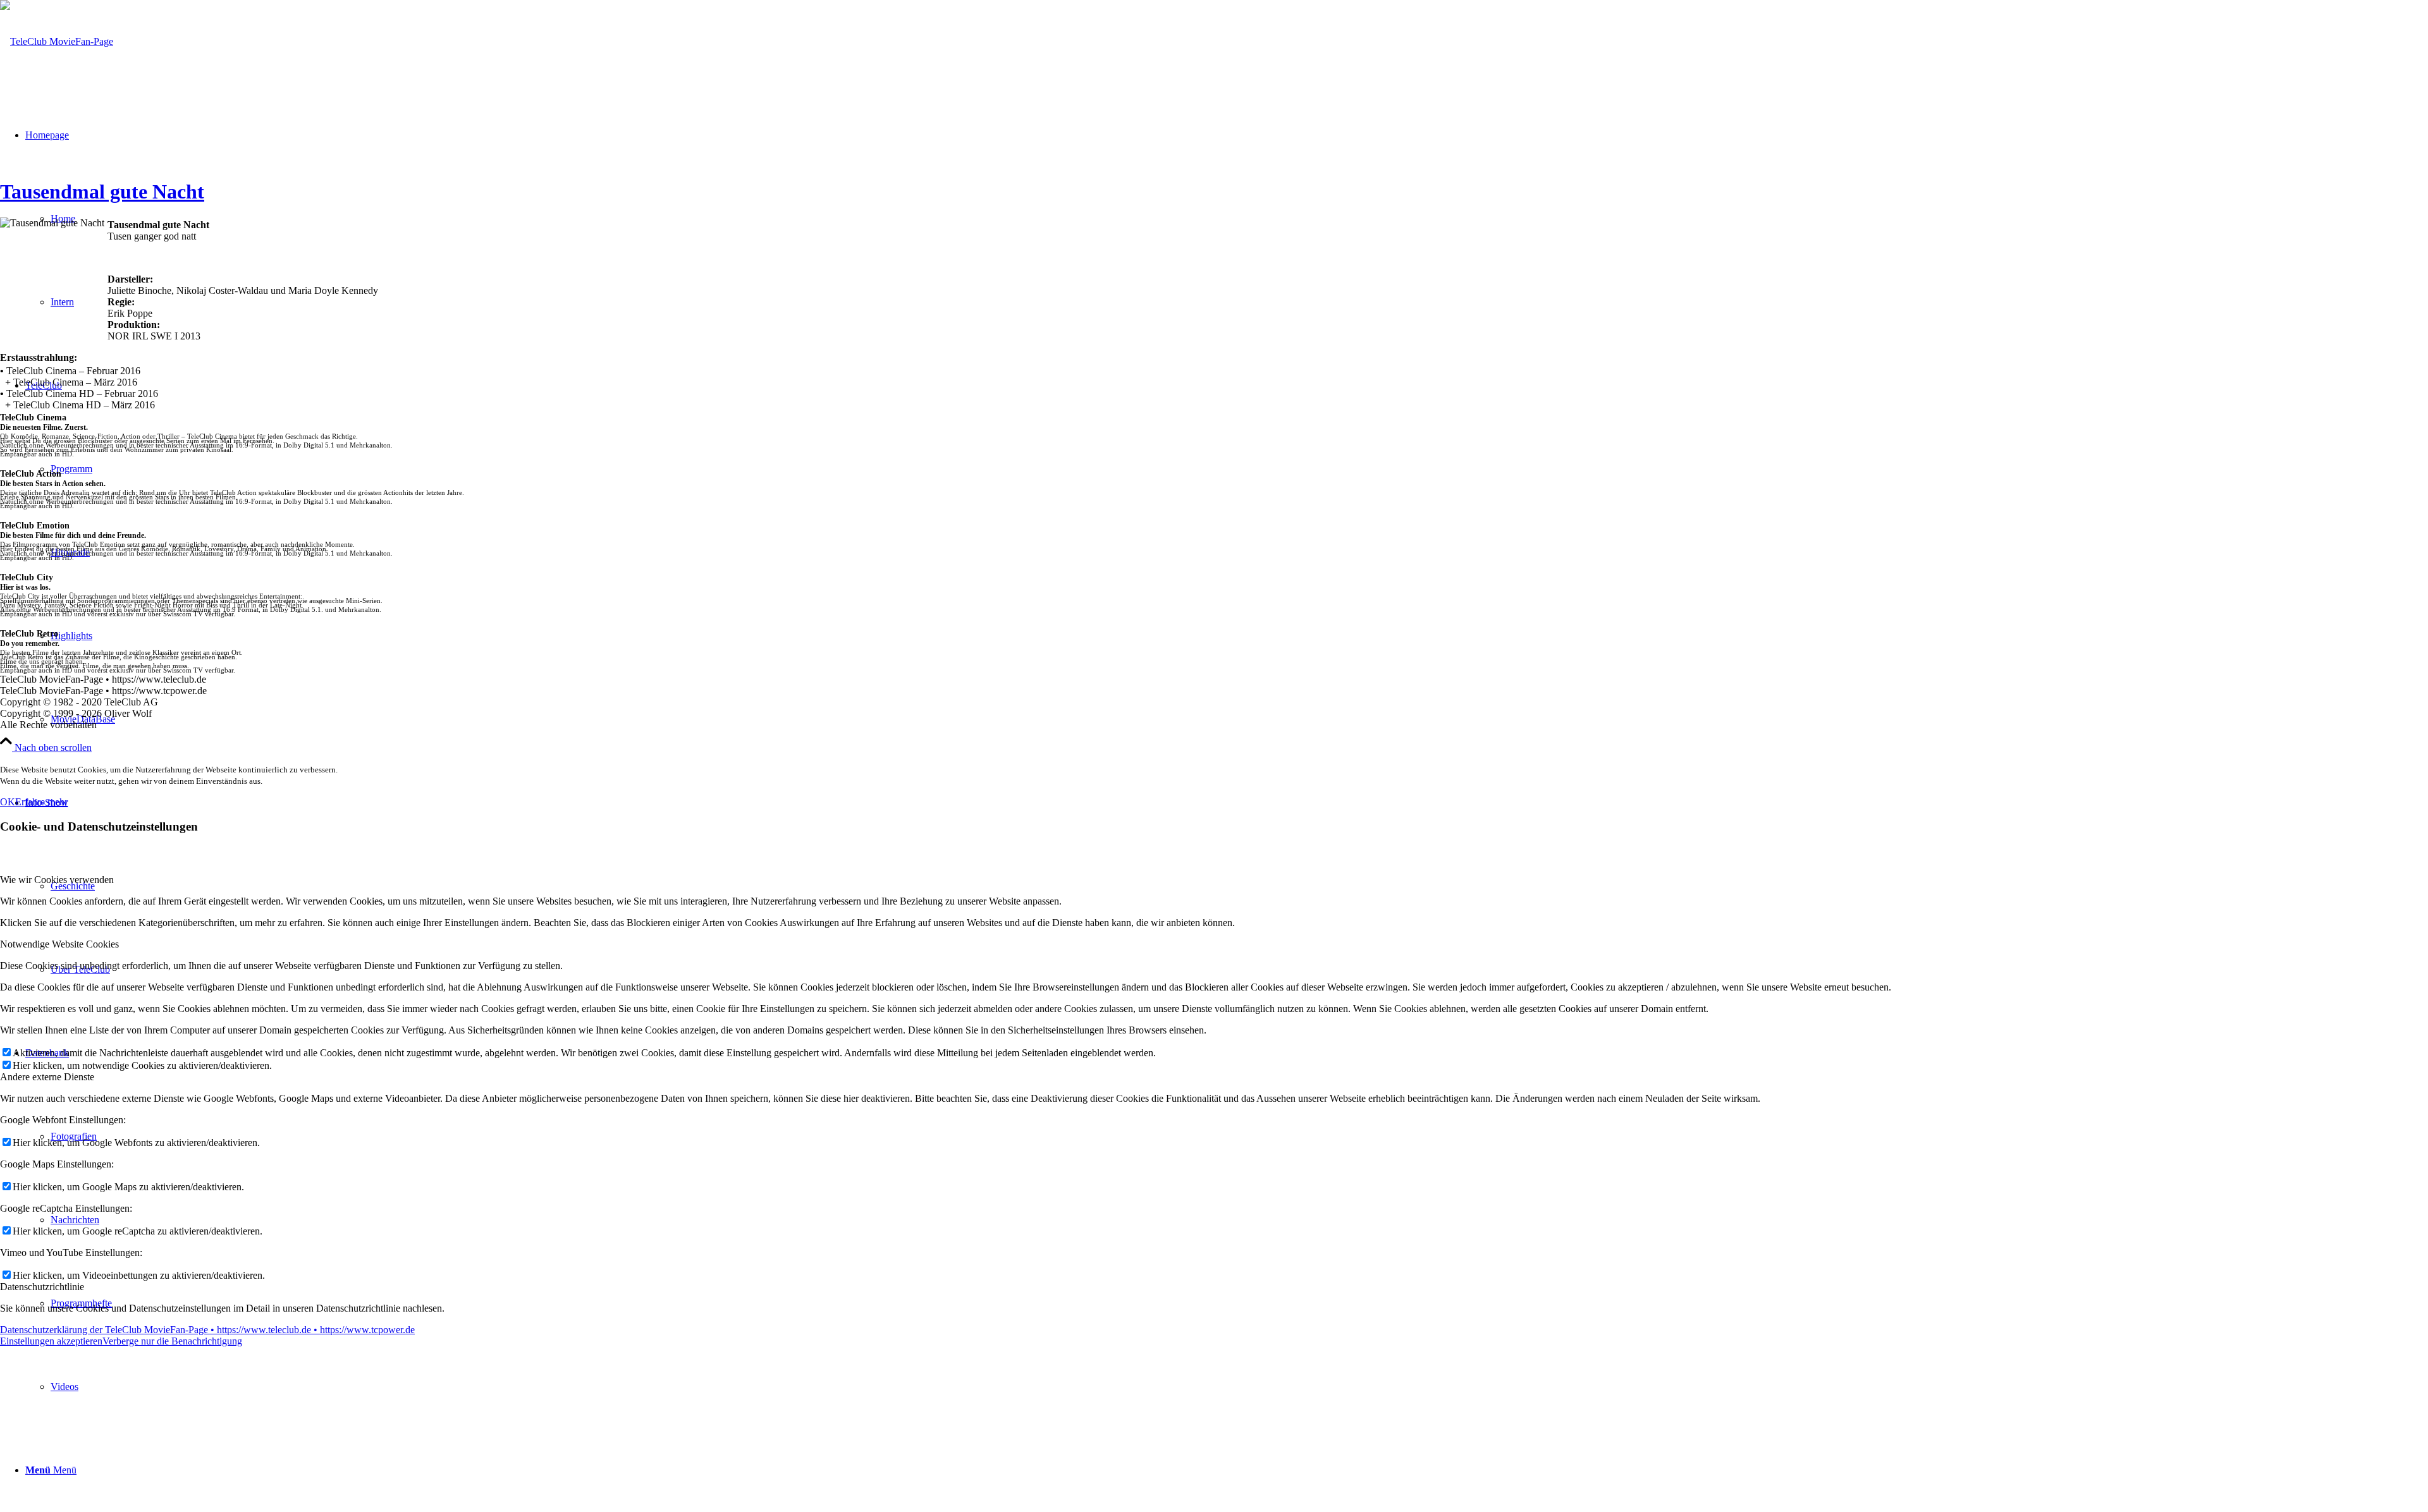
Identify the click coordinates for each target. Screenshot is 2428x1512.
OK (8, 802)
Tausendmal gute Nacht (102, 192)
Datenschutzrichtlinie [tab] (42, 1287)
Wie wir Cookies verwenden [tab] (57, 880)
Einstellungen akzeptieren (51, 1341)
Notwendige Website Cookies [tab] (59, 944)
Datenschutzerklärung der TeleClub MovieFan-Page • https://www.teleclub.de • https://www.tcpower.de (207, 1330)
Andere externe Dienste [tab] (47, 1077)
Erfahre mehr (41, 802)
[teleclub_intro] (57, 41)
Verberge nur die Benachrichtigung (172, 1341)
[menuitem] (1239, 1387)
